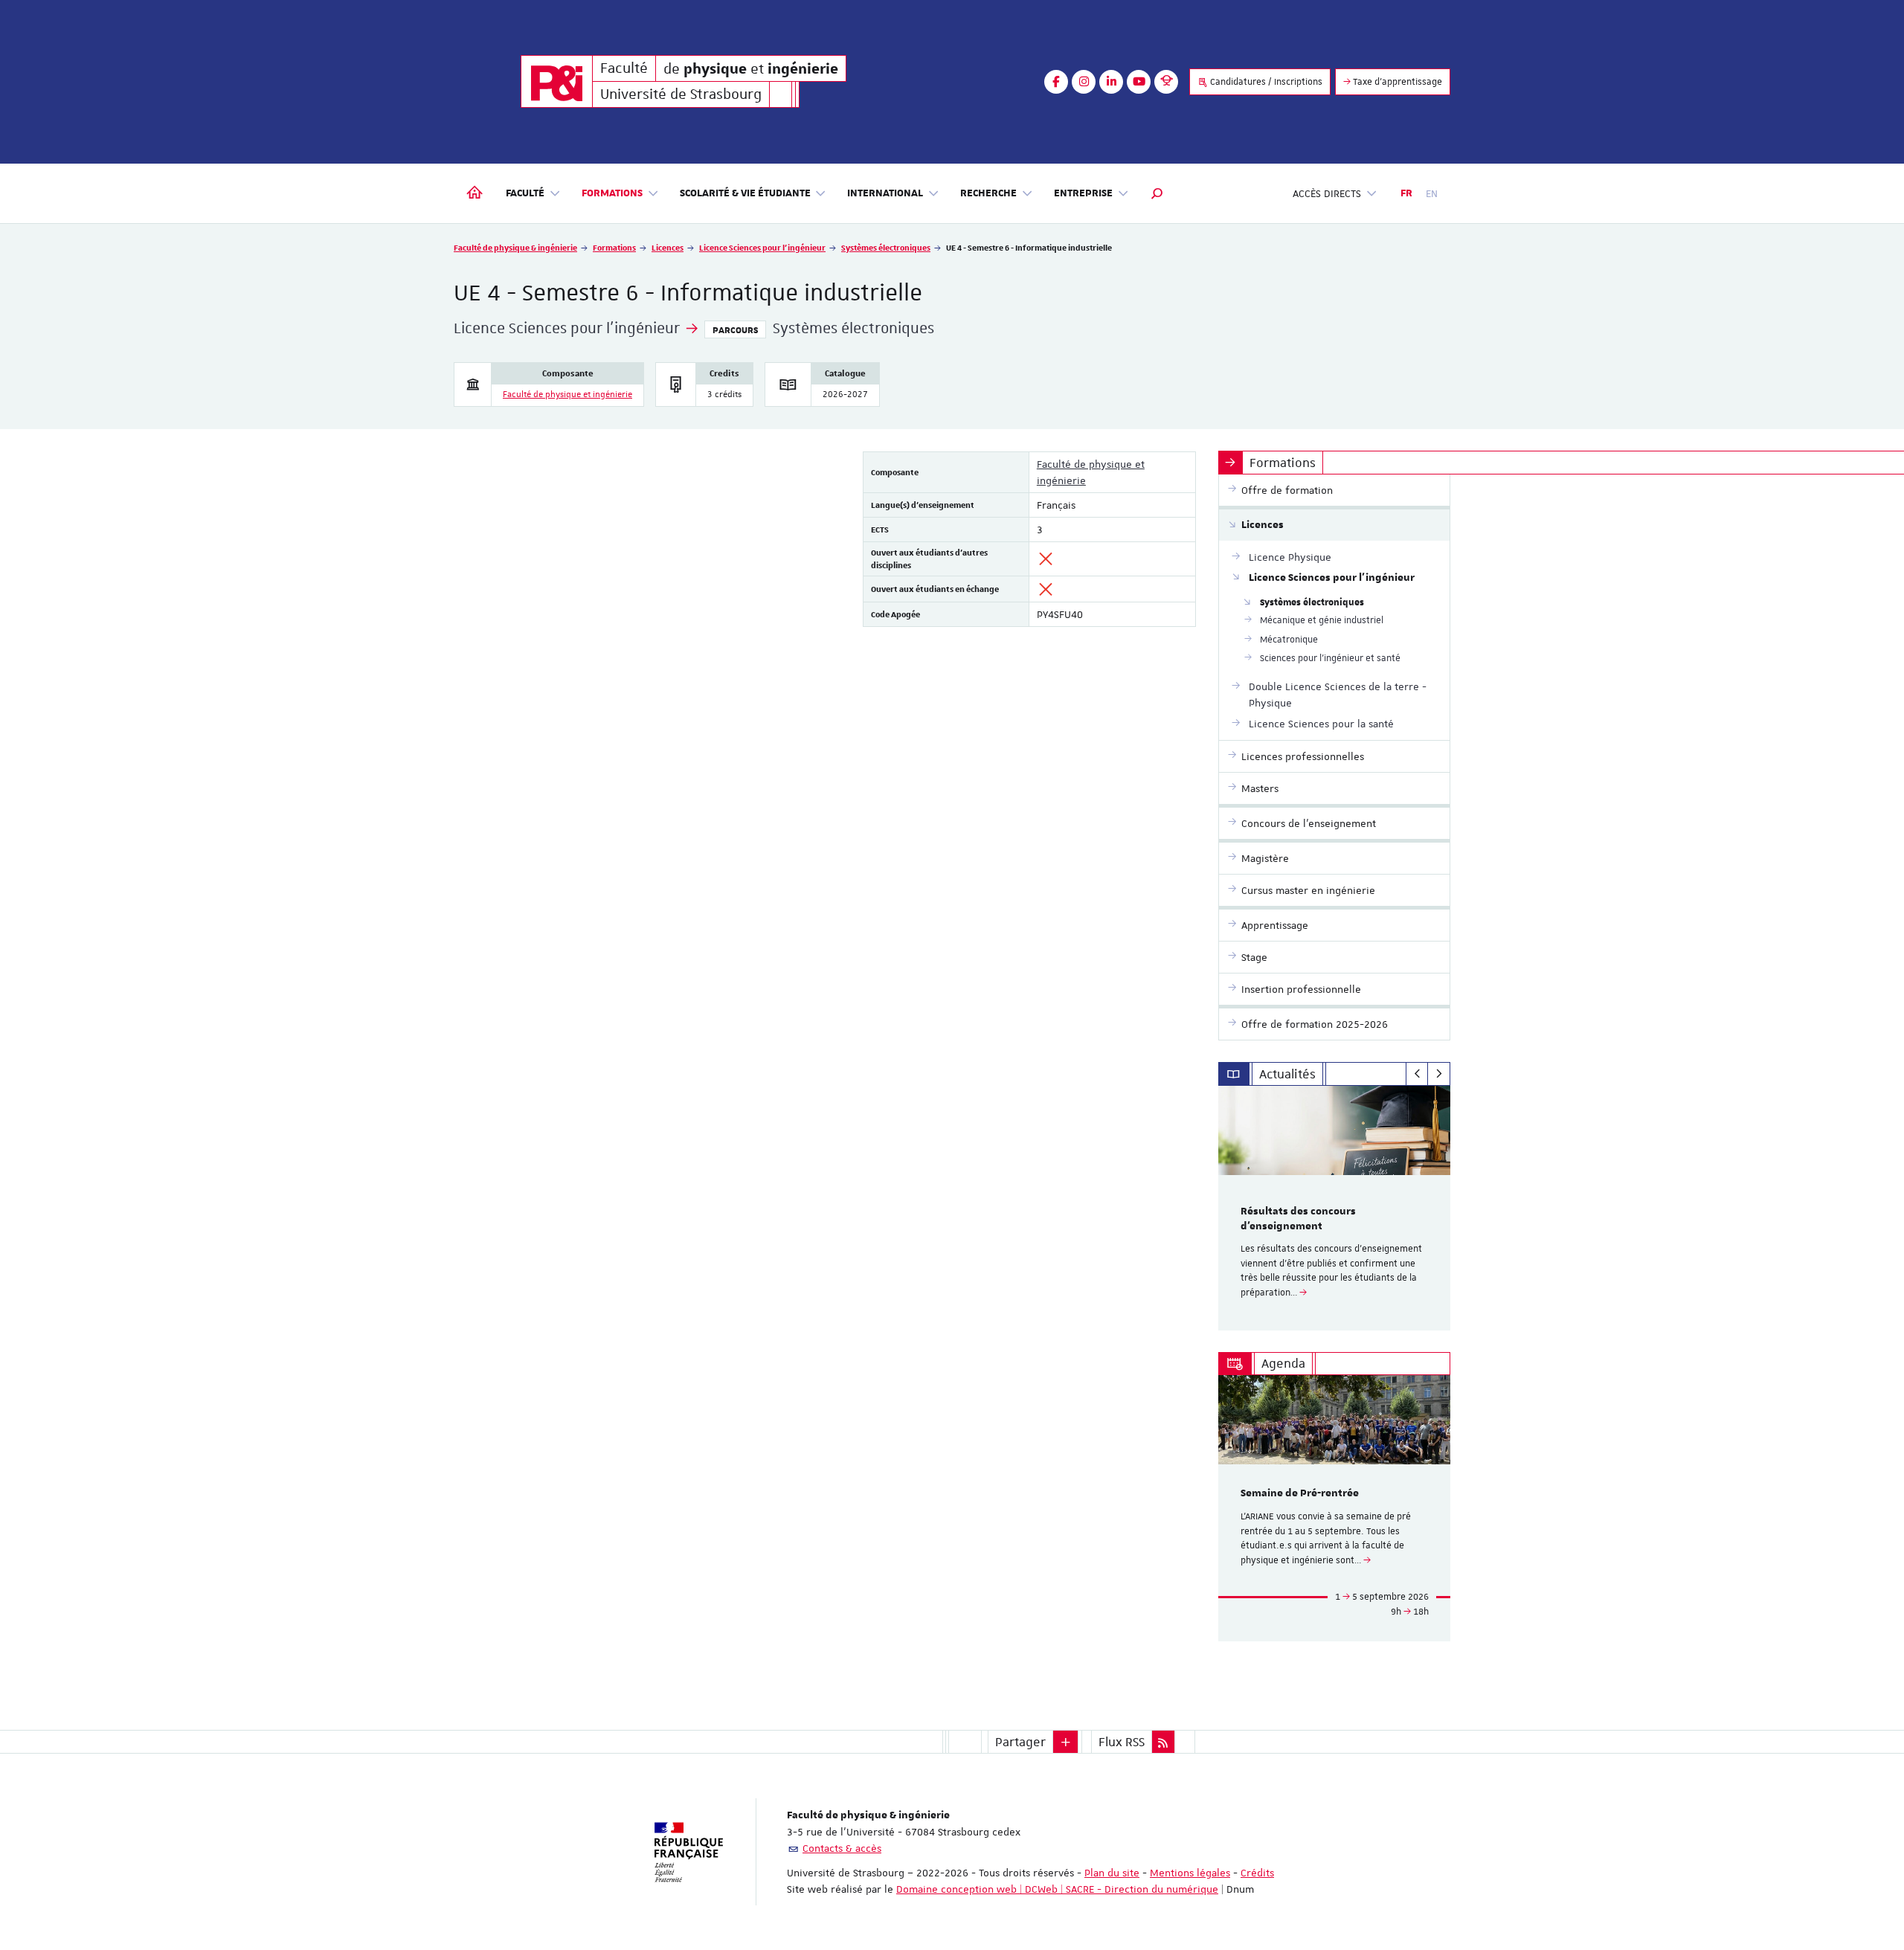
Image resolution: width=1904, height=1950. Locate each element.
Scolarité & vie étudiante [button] (745, 193)
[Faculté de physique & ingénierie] (557, 81)
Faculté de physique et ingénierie (567, 395)
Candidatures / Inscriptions (1265, 82)
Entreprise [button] (1083, 193)
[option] (1335, 1208)
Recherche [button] (988, 193)
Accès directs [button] (1327, 193)
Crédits (1257, 1873)
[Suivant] (1439, 1074)
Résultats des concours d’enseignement (1298, 1219)
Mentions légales (1190, 1873)
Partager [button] (1020, 1742)
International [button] (885, 193)
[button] (1157, 193)
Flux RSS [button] (1122, 1742)
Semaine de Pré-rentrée (1300, 1493)
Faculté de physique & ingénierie (515, 247)
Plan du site (1112, 1873)
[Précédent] (1417, 1074)
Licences (668, 247)
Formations (614, 247)
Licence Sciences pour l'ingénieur (762, 247)
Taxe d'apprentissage (1396, 82)
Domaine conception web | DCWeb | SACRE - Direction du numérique (1057, 1889)
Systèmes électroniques (886, 247)
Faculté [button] (525, 193)
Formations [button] (612, 193)
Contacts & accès (842, 1848)
